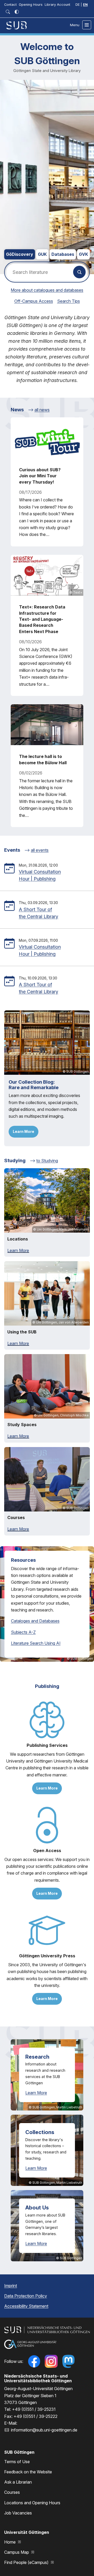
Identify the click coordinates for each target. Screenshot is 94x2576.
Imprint (11, 2286)
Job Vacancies (18, 2513)
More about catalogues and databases (47, 290)
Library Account (57, 5)
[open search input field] (8, 12)
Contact (10, 5)
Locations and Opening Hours (32, 2503)
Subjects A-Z (23, 1632)
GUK (42, 254)
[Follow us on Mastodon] (68, 2361)
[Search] (79, 272)
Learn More (23, 1131)
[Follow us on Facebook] (34, 2361)
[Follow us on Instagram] (51, 2361)
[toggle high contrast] (17, 12)
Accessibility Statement (26, 2306)
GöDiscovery (20, 254)
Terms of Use (17, 2462)
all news (42, 410)
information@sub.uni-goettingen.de (44, 2430)
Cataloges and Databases (35, 1621)
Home (10, 2542)
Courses (12, 2492)
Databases (63, 254)
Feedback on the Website (28, 2472)
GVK (83, 254)
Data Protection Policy (26, 2296)
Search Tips (69, 301)
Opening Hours (31, 5)
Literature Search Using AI (36, 1643)
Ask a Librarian (18, 2482)
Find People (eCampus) (27, 2562)
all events (40, 850)
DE (78, 5)
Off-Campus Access (34, 301)
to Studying (47, 1161)
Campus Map (17, 2552)
